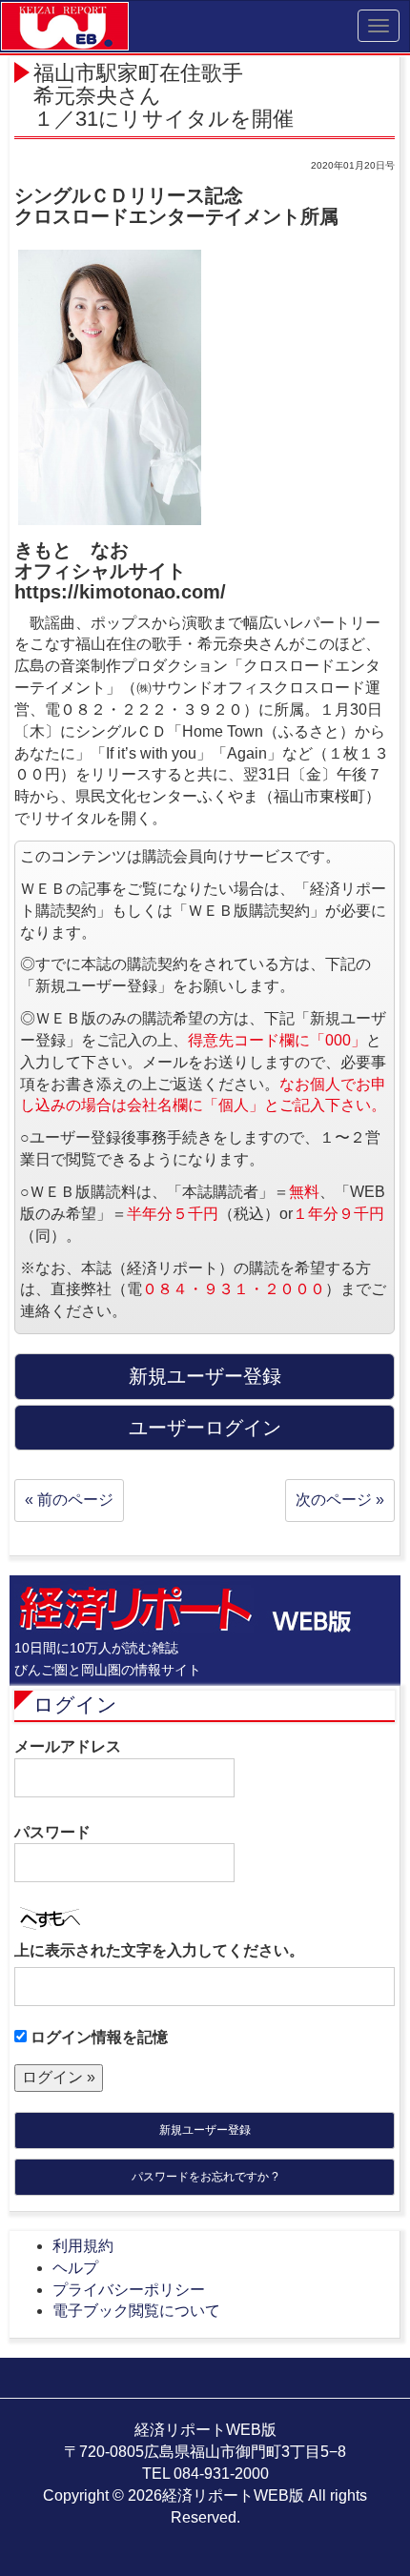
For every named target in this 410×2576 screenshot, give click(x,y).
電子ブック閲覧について (136, 2311)
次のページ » (340, 1500)
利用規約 (83, 2246)
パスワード (52, 1832)
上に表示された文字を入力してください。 (159, 1950)
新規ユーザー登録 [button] (205, 1376)
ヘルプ (75, 2268)
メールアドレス (68, 1746)
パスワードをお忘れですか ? (205, 2177)
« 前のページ (69, 1500)
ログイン (75, 1704)
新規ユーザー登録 (205, 2130)
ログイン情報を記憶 (97, 2037)
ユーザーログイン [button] (205, 1428)
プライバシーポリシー (129, 2290)
